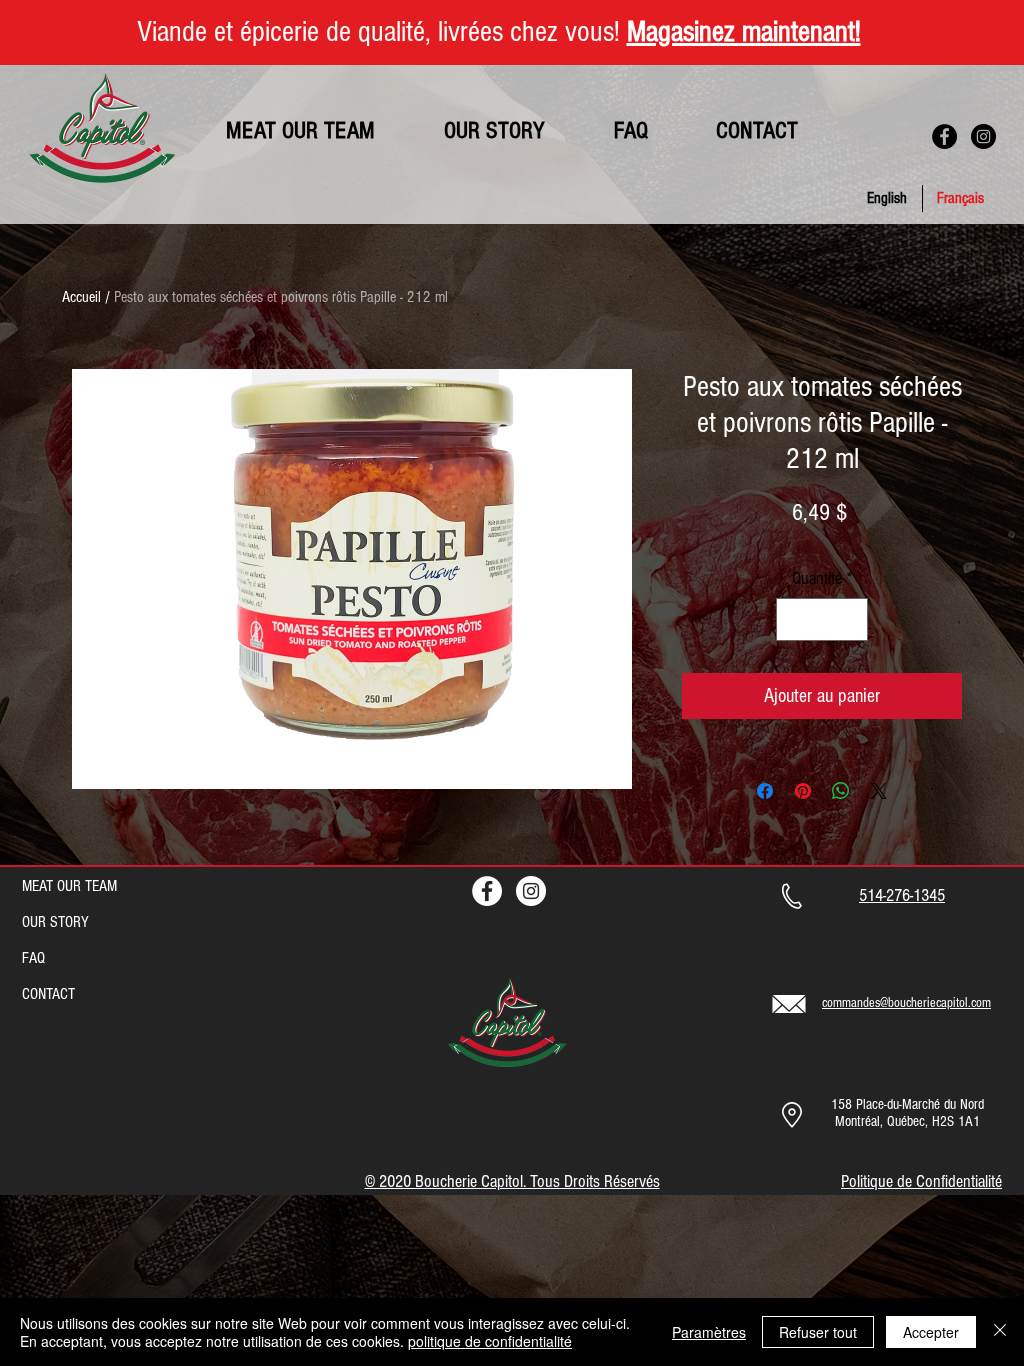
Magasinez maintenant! (744, 32)
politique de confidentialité (490, 1341)
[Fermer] (1000, 1332)
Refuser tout (818, 1332)
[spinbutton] (822, 619)
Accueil (81, 297)
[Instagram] (983, 136)
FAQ (33, 958)
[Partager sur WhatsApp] (841, 791)
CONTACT (48, 994)
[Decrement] (794, 619)
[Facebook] (944, 136)
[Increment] (849, 619)
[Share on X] (879, 791)
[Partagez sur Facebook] (765, 791)
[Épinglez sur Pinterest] (803, 791)
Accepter (931, 1332)
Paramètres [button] (709, 1332)
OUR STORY (55, 922)
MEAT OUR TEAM (69, 886)
